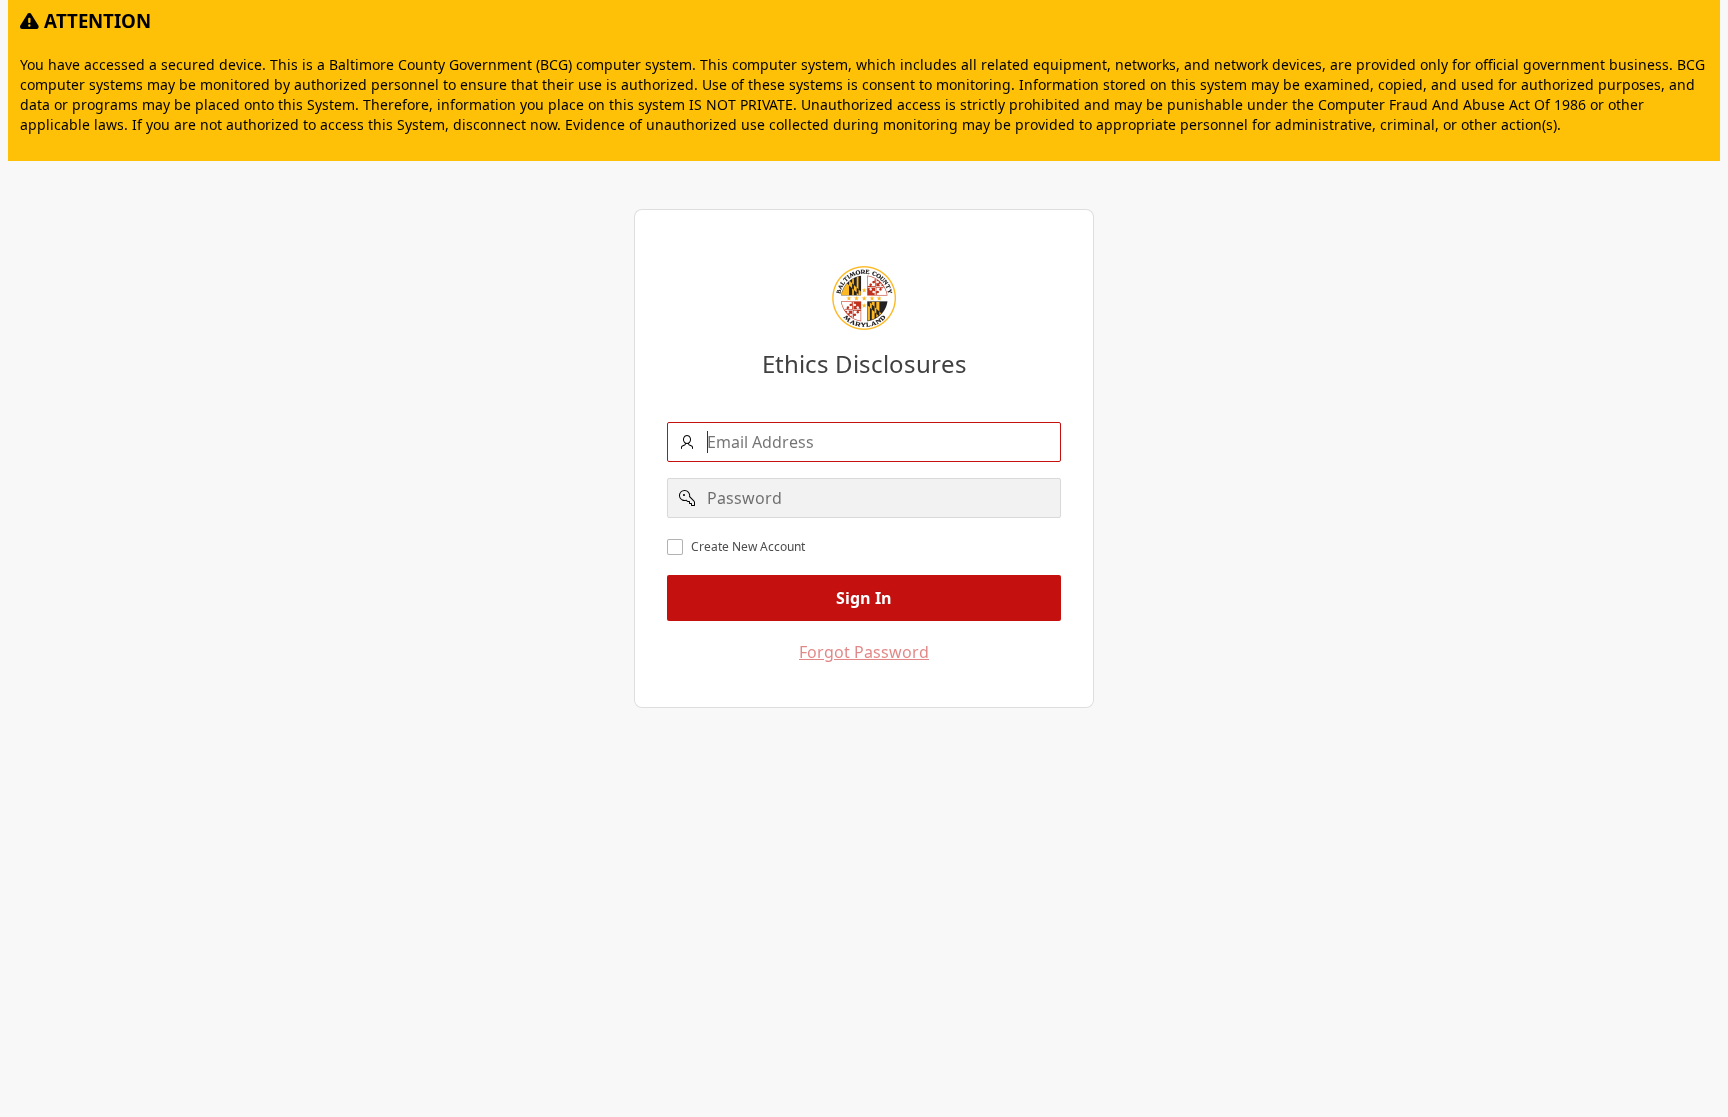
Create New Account (748, 547)
